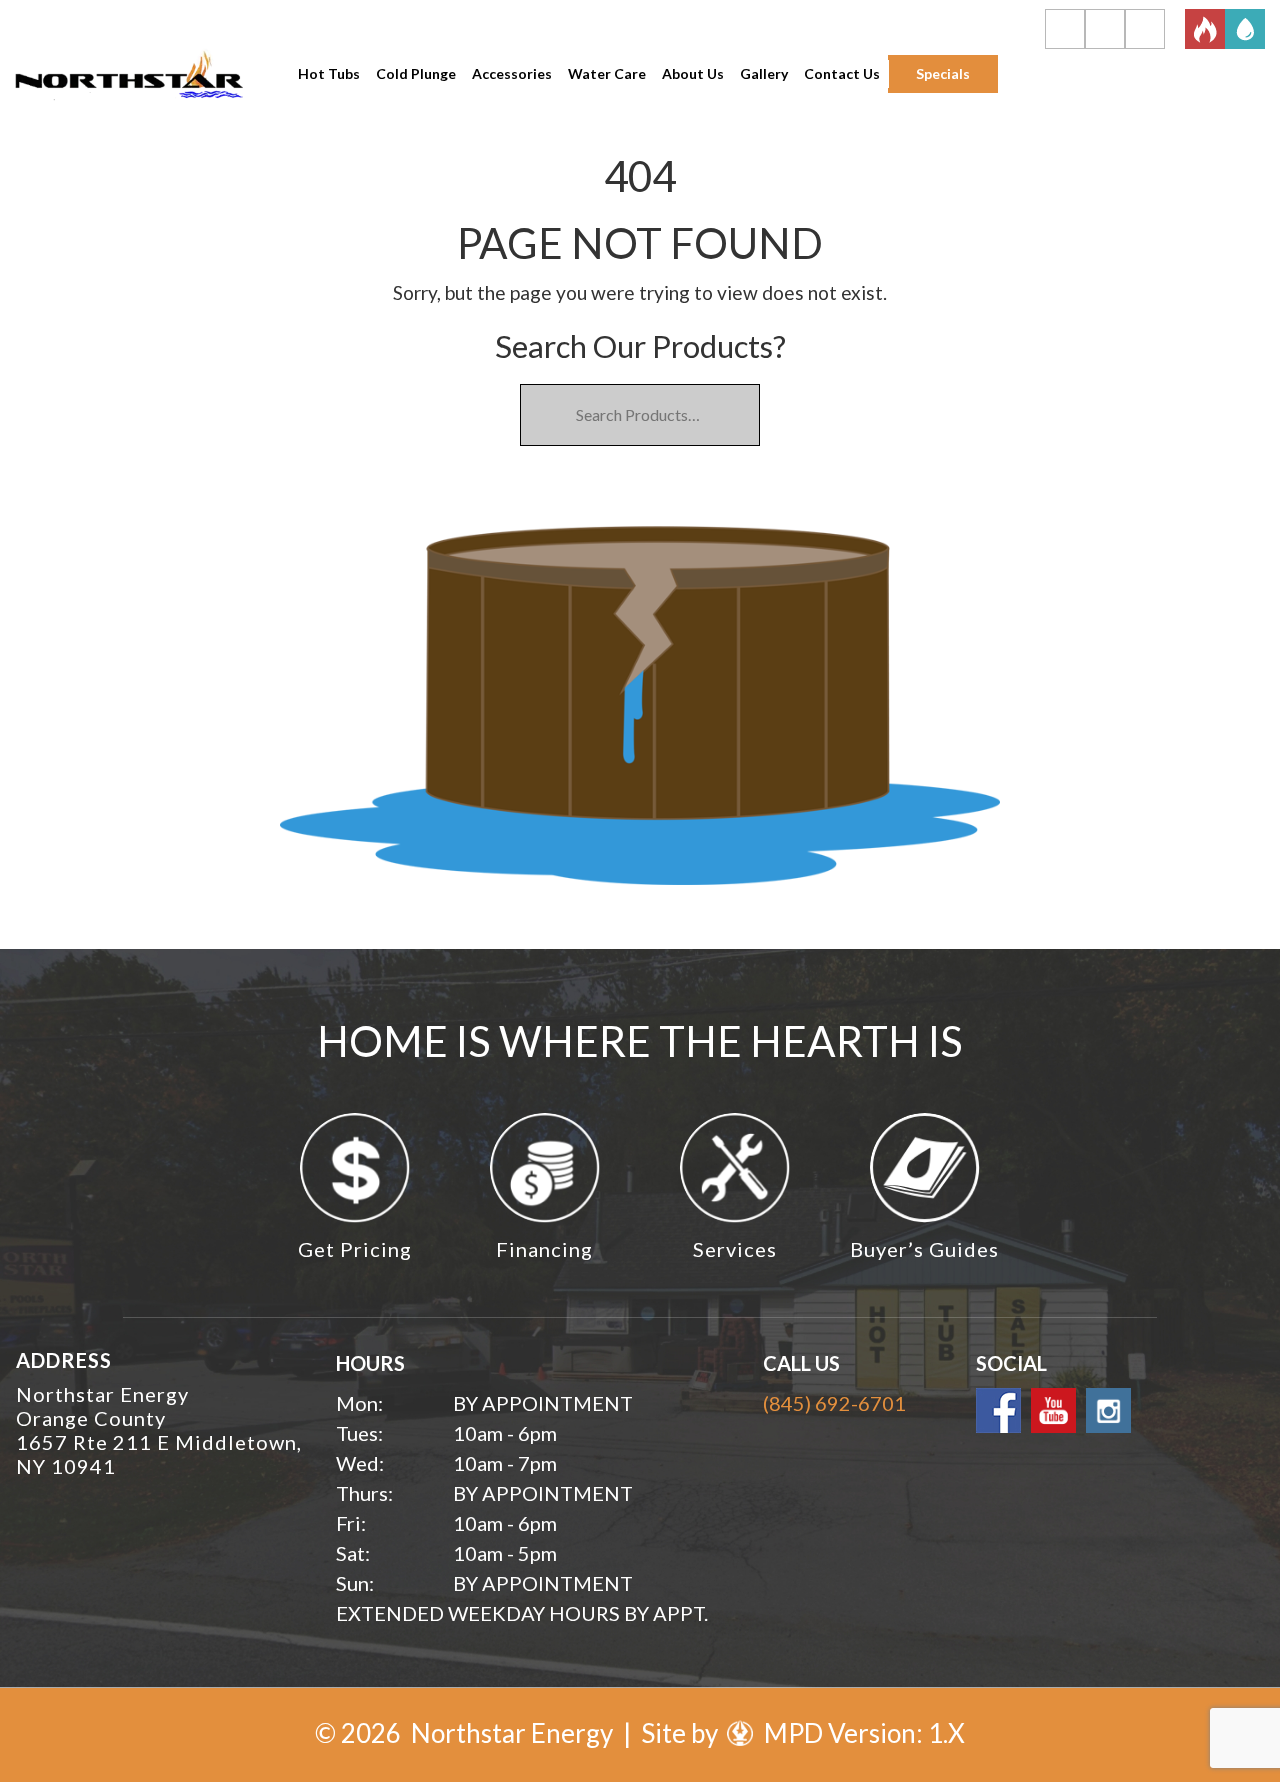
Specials (943, 73)
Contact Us (842, 73)
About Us (693, 73)
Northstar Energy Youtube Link (1053, 1410)
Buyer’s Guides (924, 1249)
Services (735, 1249)
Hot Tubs (329, 73)
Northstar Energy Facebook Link (998, 1410)
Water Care (607, 73)
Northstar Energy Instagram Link (1108, 1410)
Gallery (764, 73)
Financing (544, 1249)
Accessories (512, 73)
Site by (682, 1733)
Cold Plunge (416, 73)
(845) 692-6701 (834, 1403)
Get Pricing (355, 1249)
